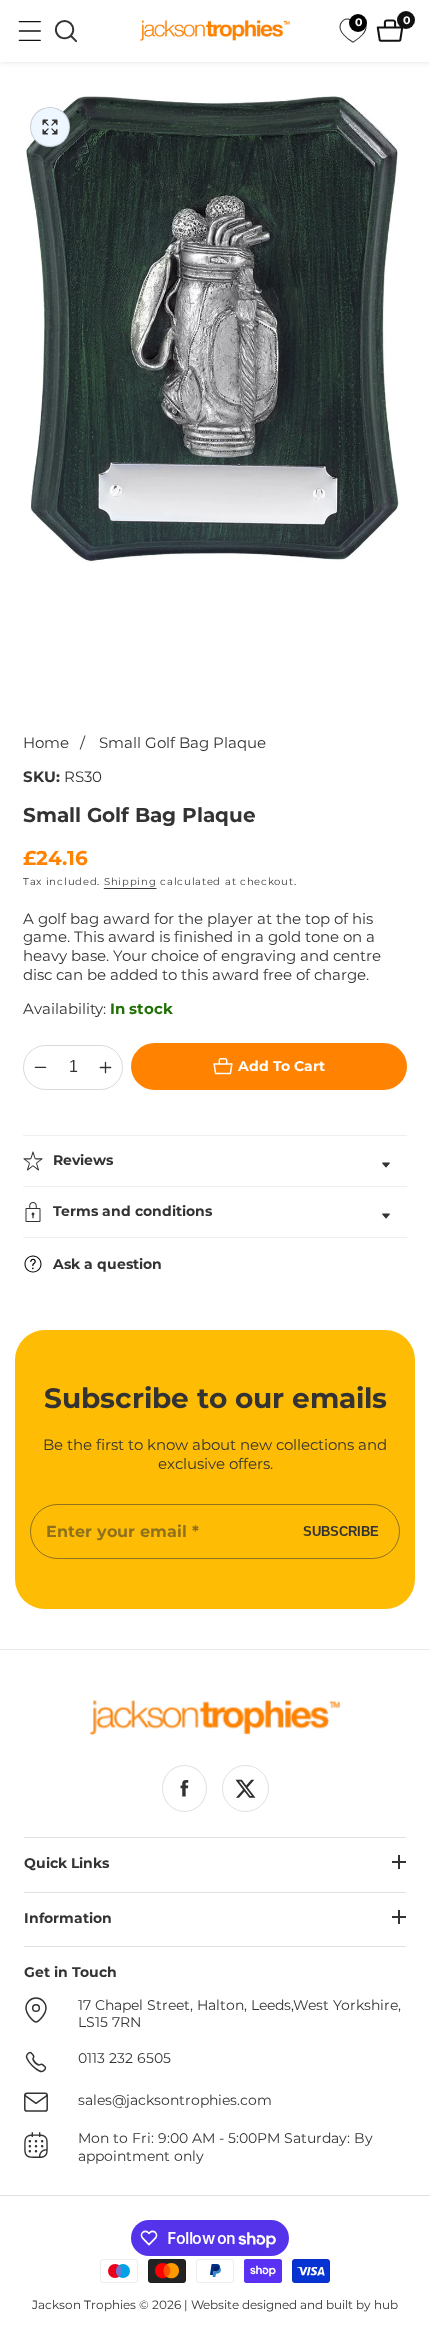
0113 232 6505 (124, 2058)
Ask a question (107, 1264)
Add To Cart (281, 1066)
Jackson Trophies (84, 2304)
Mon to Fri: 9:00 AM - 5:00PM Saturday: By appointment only (225, 2147)
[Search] (66, 31)
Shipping (130, 881)
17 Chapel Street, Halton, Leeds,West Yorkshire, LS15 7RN (239, 2014)
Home (46, 743)
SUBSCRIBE (341, 1531)
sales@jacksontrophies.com (175, 2100)
